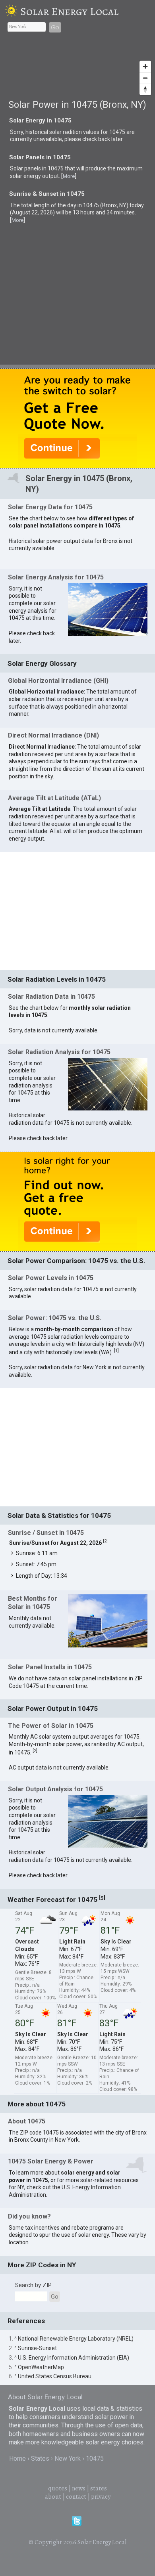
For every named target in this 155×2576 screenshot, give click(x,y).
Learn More (83, 1126)
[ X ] (142, 967)
